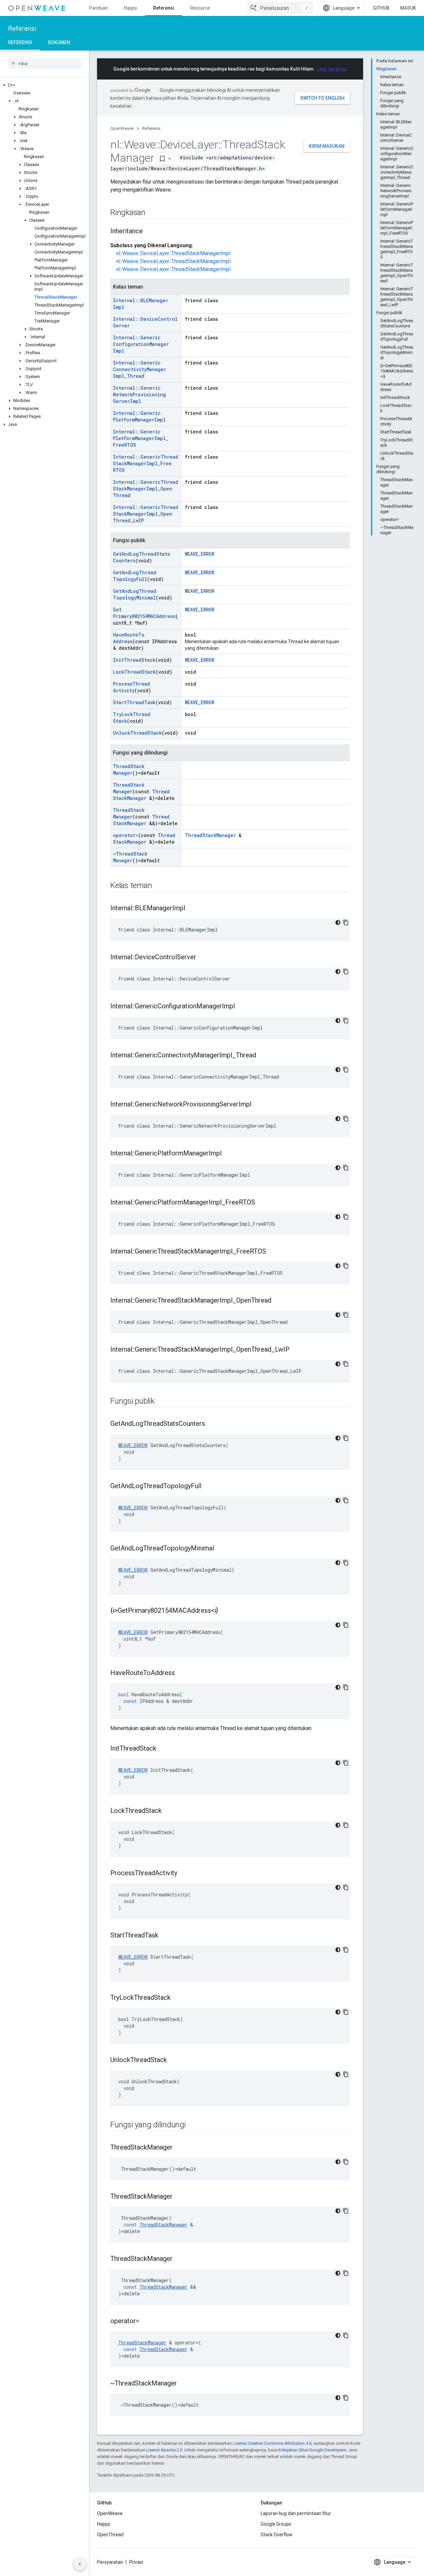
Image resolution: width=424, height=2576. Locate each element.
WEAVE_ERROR (200, 554)
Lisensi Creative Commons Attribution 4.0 (272, 2443)
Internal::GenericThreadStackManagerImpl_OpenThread (146, 489)
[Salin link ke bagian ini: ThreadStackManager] (179, 2148)
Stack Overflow (277, 2535)
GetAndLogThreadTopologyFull (135, 576)
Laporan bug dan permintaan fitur (296, 2513)
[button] (45, 85)
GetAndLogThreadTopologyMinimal (135, 594)
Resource (200, 8)
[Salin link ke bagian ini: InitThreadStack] (163, 1749)
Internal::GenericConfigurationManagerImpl (141, 344)
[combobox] (280, 8)
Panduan (99, 8)
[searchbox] (45, 64)
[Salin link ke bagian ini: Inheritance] (149, 232)
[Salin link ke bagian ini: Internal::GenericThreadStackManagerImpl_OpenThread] (278, 1301)
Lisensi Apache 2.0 (164, 2450)
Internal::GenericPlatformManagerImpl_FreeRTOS (141, 438)
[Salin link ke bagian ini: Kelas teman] (158, 886)
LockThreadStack (134, 672)
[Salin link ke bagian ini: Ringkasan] (152, 213)
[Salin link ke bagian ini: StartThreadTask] (165, 1936)
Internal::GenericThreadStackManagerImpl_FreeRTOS (146, 463)
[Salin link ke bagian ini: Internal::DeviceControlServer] (203, 958)
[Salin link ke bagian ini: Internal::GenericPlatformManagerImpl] (228, 1154)
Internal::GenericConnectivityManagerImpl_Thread (140, 369)
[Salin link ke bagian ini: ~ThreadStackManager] (184, 2384)
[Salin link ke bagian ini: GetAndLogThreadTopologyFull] (208, 1486)
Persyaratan (110, 2562)
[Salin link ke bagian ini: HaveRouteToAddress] (182, 1673)
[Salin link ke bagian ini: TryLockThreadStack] (177, 1998)
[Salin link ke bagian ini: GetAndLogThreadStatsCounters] (212, 1424)
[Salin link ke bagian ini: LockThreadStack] (168, 1811)
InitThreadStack (134, 660)
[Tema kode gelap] (338, 923)
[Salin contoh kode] (346, 923)
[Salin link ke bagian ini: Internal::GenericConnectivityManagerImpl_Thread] (263, 1056)
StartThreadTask (134, 702)
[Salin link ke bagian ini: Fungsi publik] (161, 1402)
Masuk (408, 8)
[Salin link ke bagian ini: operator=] (146, 2322)
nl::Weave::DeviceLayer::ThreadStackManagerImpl (173, 253)
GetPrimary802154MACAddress (144, 613)
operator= (126, 835)
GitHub (381, 8)
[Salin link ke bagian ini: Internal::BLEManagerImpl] (192, 909)
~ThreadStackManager (130, 857)
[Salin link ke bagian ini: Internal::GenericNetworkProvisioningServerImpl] (258, 1105)
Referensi (164, 8)
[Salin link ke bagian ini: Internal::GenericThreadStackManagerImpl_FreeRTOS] (273, 1252)
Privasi (136, 2562)
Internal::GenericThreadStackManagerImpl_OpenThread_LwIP (146, 514)
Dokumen (59, 42)
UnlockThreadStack (137, 733)
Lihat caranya (331, 69)
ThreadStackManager (129, 770)
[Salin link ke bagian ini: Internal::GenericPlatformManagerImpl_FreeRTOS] (262, 1203)
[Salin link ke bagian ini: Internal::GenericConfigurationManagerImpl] (241, 1007)
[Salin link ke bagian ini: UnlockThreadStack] (174, 2060)
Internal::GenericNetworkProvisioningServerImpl (139, 394)
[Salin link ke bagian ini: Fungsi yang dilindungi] (192, 2125)
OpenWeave (122, 128)
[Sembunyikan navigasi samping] (80, 2564)
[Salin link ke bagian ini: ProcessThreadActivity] (184, 1874)
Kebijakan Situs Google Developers (312, 2450)
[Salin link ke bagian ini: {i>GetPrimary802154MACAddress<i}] (225, 1611)
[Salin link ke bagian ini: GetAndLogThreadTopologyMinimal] (221, 1549)
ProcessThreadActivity (132, 687)
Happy (131, 8)
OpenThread (110, 2535)
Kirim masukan (327, 146)
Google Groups (276, 2524)
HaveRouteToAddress (129, 638)
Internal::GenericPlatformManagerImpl (139, 416)
